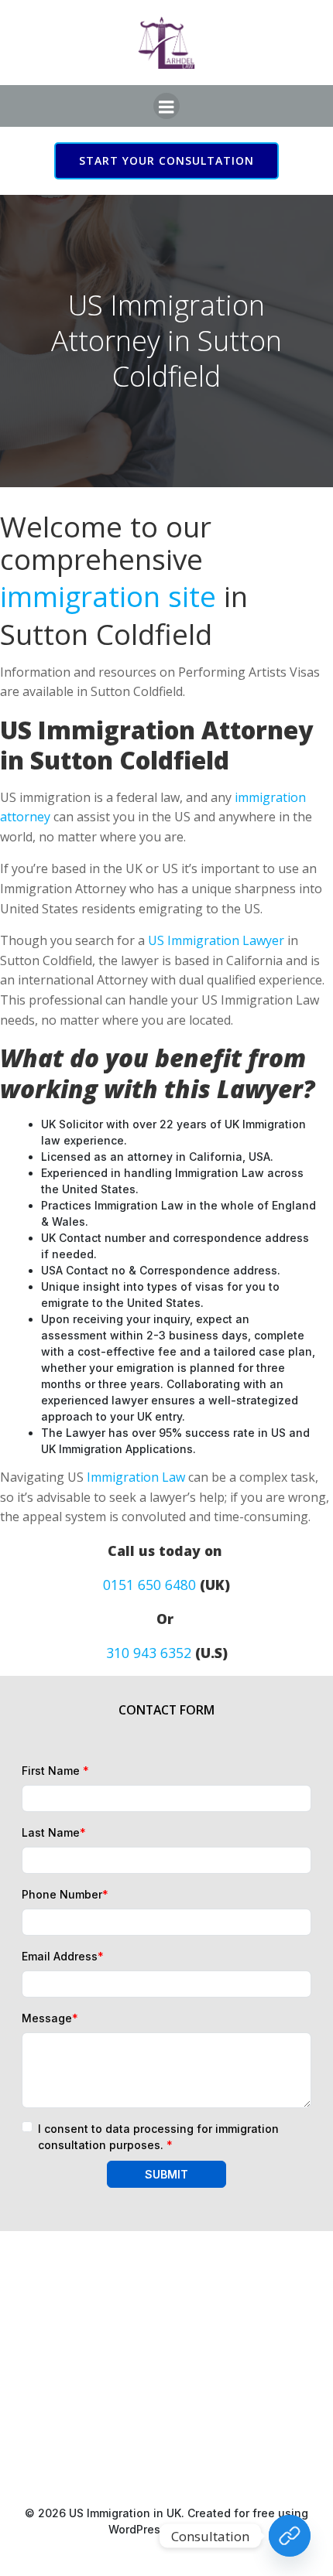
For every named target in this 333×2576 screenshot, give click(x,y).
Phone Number (65, 1894)
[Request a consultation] (290, 2536)
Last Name (54, 1832)
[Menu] (166, 106)
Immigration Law (136, 1477)
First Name (55, 1771)
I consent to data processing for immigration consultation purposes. (158, 2137)
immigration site (108, 596)
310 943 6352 (149, 1653)
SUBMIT (166, 2174)
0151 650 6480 (149, 1585)
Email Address (63, 1956)
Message (50, 2018)
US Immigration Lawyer (216, 940)
